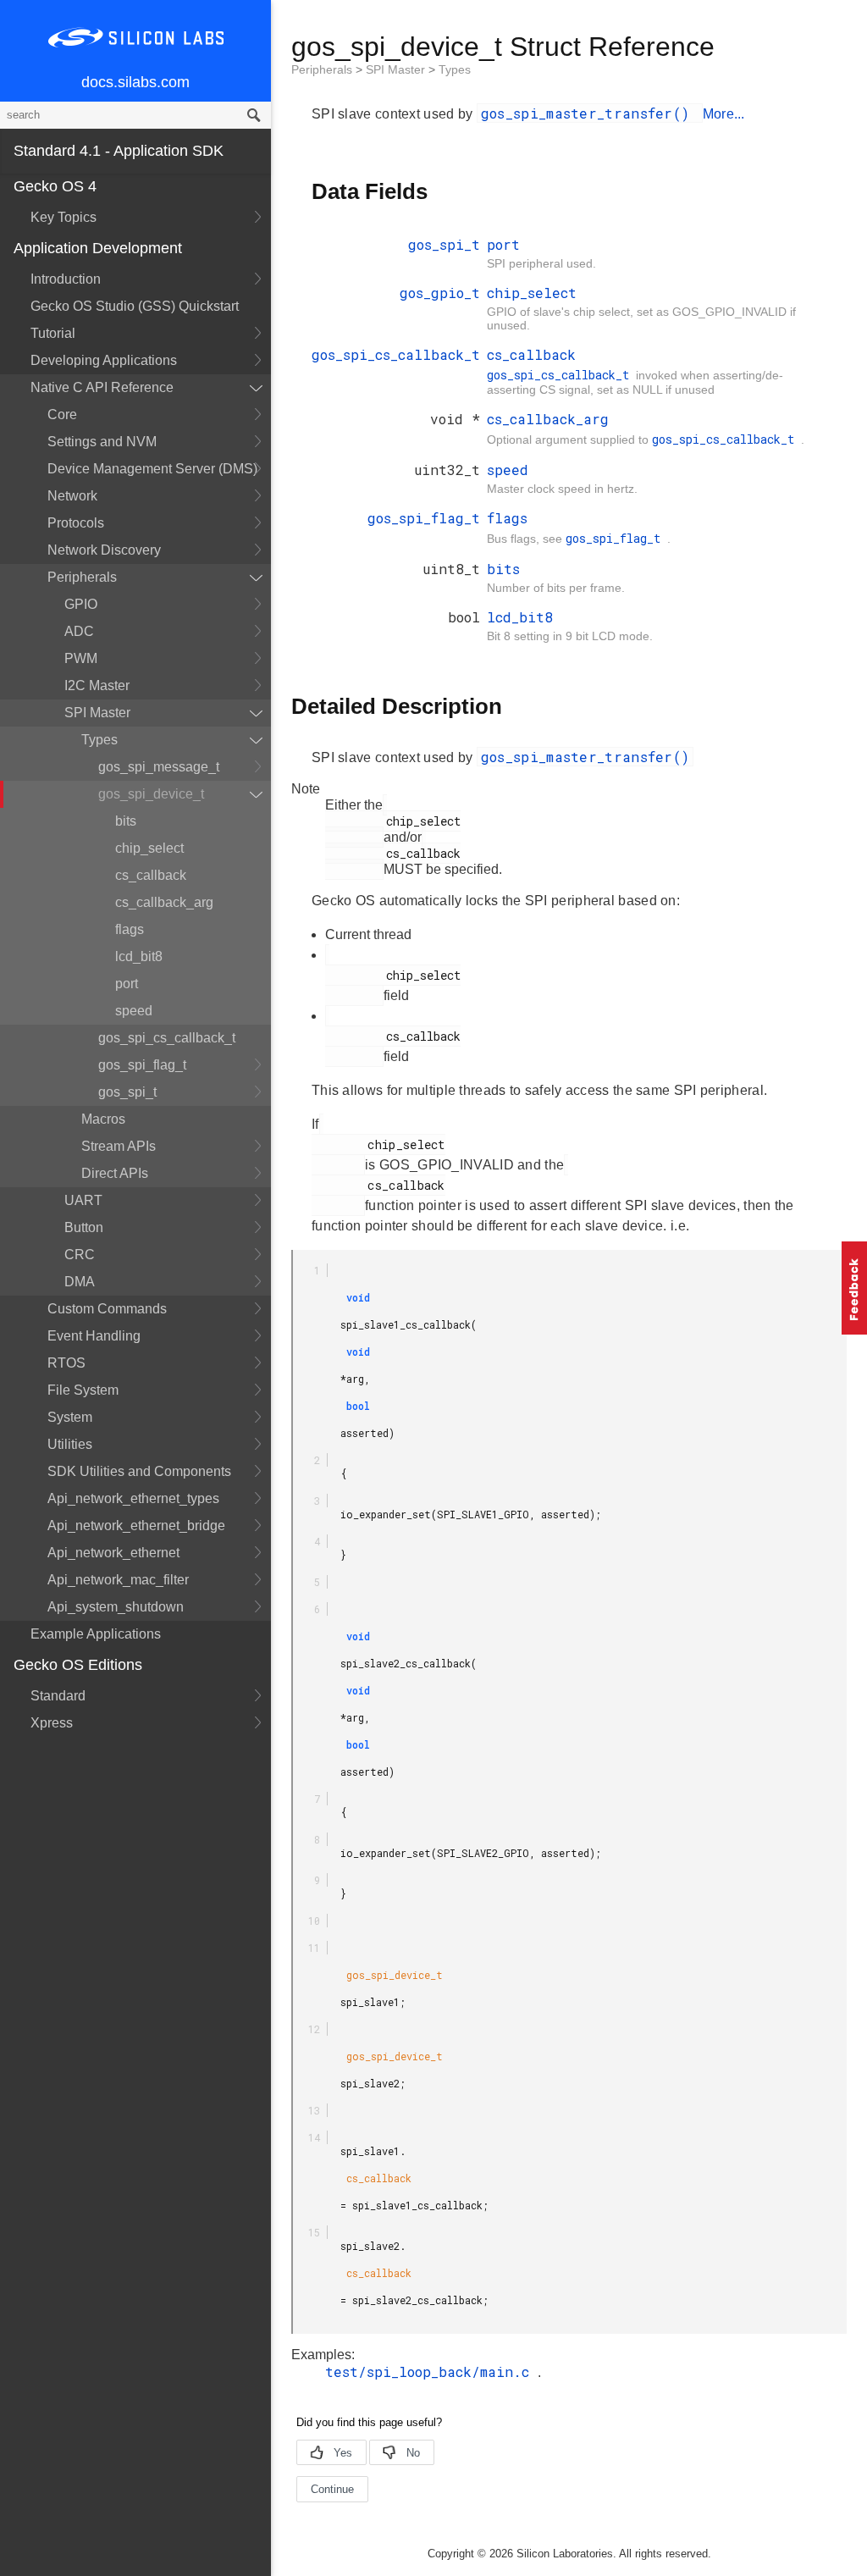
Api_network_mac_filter (118, 1580)
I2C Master (97, 685)
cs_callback (151, 875)
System (70, 1417)
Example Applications (96, 1634)
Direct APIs (115, 1173)
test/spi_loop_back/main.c (431, 2371)
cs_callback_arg (164, 902)
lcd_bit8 (139, 956)
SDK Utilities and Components (139, 1471)
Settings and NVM (102, 442)
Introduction (66, 279)
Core (62, 415)
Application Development (98, 248)
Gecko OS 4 (55, 186)
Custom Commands (107, 1309)
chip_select (149, 848)
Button (84, 1227)
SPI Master (97, 713)
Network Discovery (104, 550)
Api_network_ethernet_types (133, 1498)
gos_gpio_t (440, 293)
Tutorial (53, 333)
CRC (80, 1255)
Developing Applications (104, 360)
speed (134, 1011)
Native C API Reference (102, 387)
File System (83, 1390)
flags (130, 929)
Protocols (76, 523)
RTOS (66, 1363)
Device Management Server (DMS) (152, 469)
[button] (854, 1288)
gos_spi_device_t (151, 794)
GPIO (81, 604)
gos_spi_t (127, 1092)
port (127, 984)
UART (83, 1200)
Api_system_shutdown (116, 1607)
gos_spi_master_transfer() (590, 113)
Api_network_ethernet (113, 1553)
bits (126, 821)
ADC (79, 631)
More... (724, 114)
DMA (80, 1282)
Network (72, 496)
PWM (81, 658)
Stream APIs (119, 1146)
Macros (103, 1119)
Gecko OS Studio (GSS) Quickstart (135, 306)
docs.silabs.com (135, 82)
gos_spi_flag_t (142, 1065)
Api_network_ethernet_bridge (136, 1526)
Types (99, 740)
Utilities (70, 1444)
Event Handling (94, 1336)
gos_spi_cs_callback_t (167, 1038)
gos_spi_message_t (159, 767)
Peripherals (82, 577)
